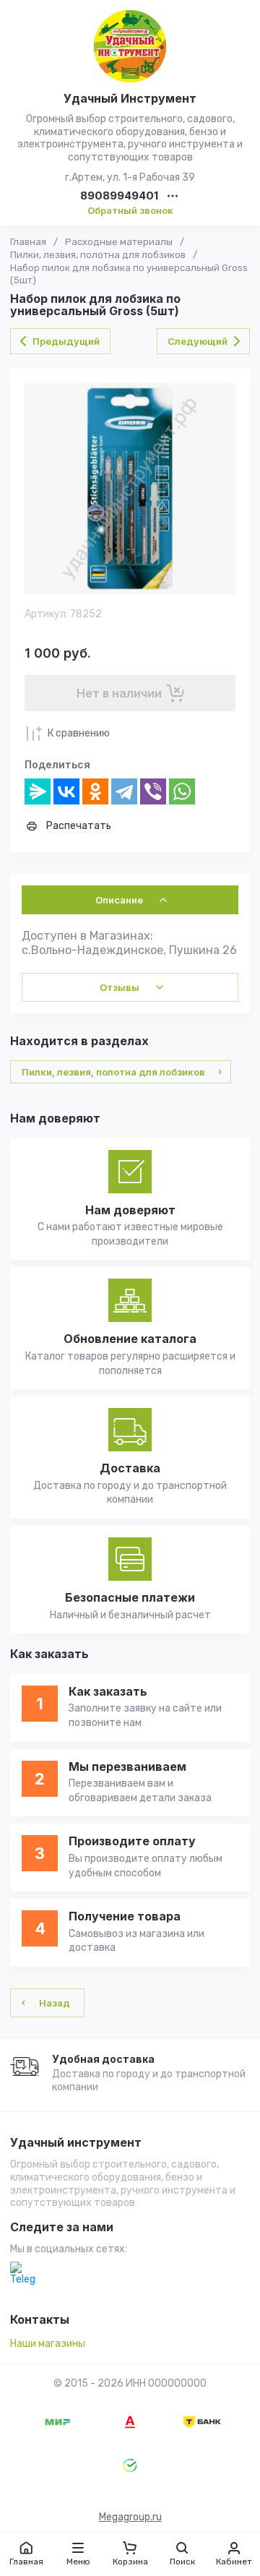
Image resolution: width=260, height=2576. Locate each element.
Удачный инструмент (76, 2143)
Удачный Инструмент (130, 98)
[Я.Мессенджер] (38, 791)
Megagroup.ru (130, 2517)
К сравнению (79, 733)
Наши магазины (48, 2344)
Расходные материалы (119, 242)
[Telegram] (124, 791)
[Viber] (153, 791)
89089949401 (119, 196)
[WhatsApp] (182, 791)
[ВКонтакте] (66, 791)
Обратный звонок (130, 210)
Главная (28, 242)
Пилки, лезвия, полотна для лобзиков (98, 255)
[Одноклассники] (95, 791)
